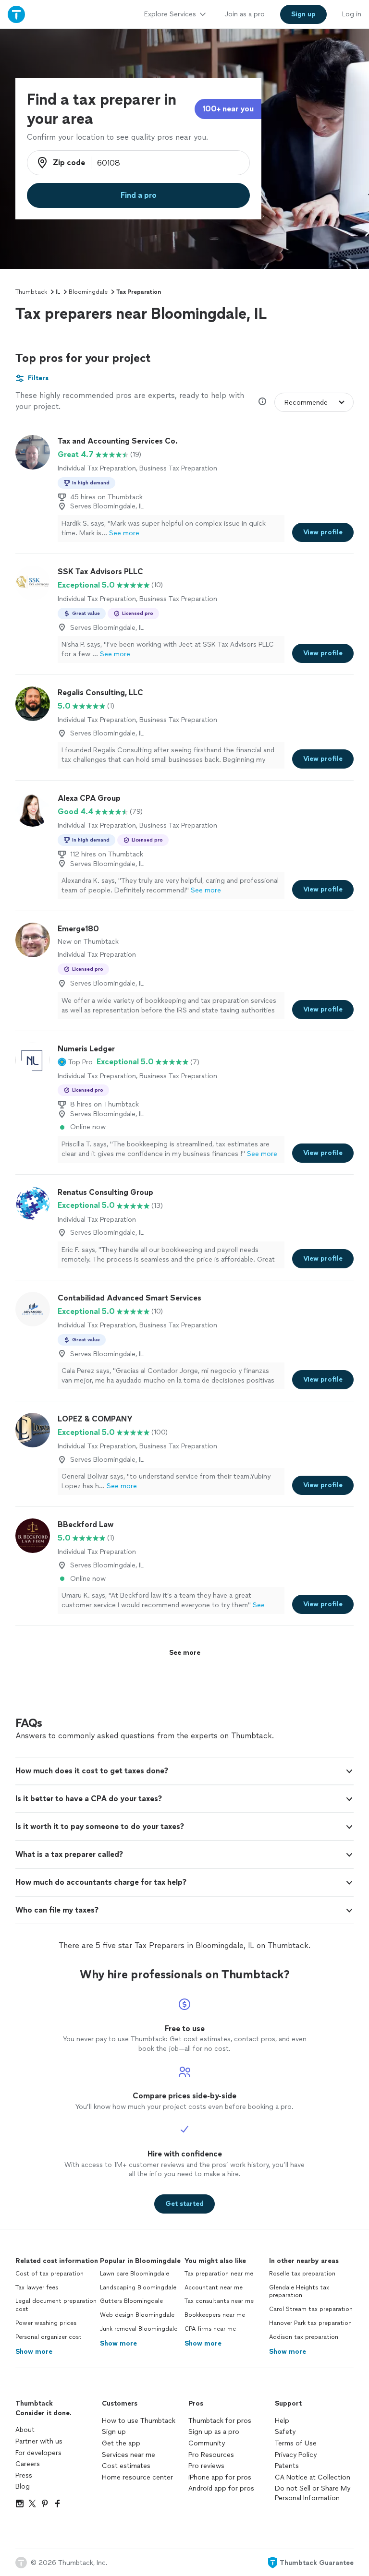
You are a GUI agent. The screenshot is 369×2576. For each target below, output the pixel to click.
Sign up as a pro (214, 2432)
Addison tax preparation (304, 2337)
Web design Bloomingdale (137, 2315)
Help (282, 2421)
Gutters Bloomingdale (131, 2301)
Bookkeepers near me (215, 2315)
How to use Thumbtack (139, 2421)
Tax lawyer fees (37, 2287)
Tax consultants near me (219, 2301)
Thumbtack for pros (220, 2421)
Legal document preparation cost (56, 2305)
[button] (75, 1062)
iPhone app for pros (220, 2477)
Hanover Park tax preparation (310, 2323)
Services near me (129, 2455)
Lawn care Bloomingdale (135, 2274)
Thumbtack (31, 292)
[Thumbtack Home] (16, 14)
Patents (287, 2466)
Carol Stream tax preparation (311, 2309)
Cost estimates (126, 2466)
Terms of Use (296, 2443)
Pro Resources (211, 2455)
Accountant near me (214, 2287)
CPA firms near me (210, 2329)
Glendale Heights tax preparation (299, 2292)
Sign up (114, 2432)
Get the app (121, 2443)
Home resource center (137, 2477)
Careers (28, 2464)
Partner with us (39, 2441)
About (25, 2430)
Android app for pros (221, 2488)
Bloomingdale (88, 292)
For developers (38, 2453)
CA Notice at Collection (313, 2477)
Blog (23, 2486)
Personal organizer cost (49, 2337)
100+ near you (228, 109)
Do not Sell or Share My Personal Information (313, 2493)
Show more (34, 2352)
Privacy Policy (296, 2455)
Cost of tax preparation (49, 2274)
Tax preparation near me (219, 2274)
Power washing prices (46, 2323)
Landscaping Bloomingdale (138, 2287)
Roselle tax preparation (302, 2274)
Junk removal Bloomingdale (139, 2329)
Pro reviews (206, 2466)
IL (58, 292)
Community (207, 2443)
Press (24, 2475)
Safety (285, 2432)
